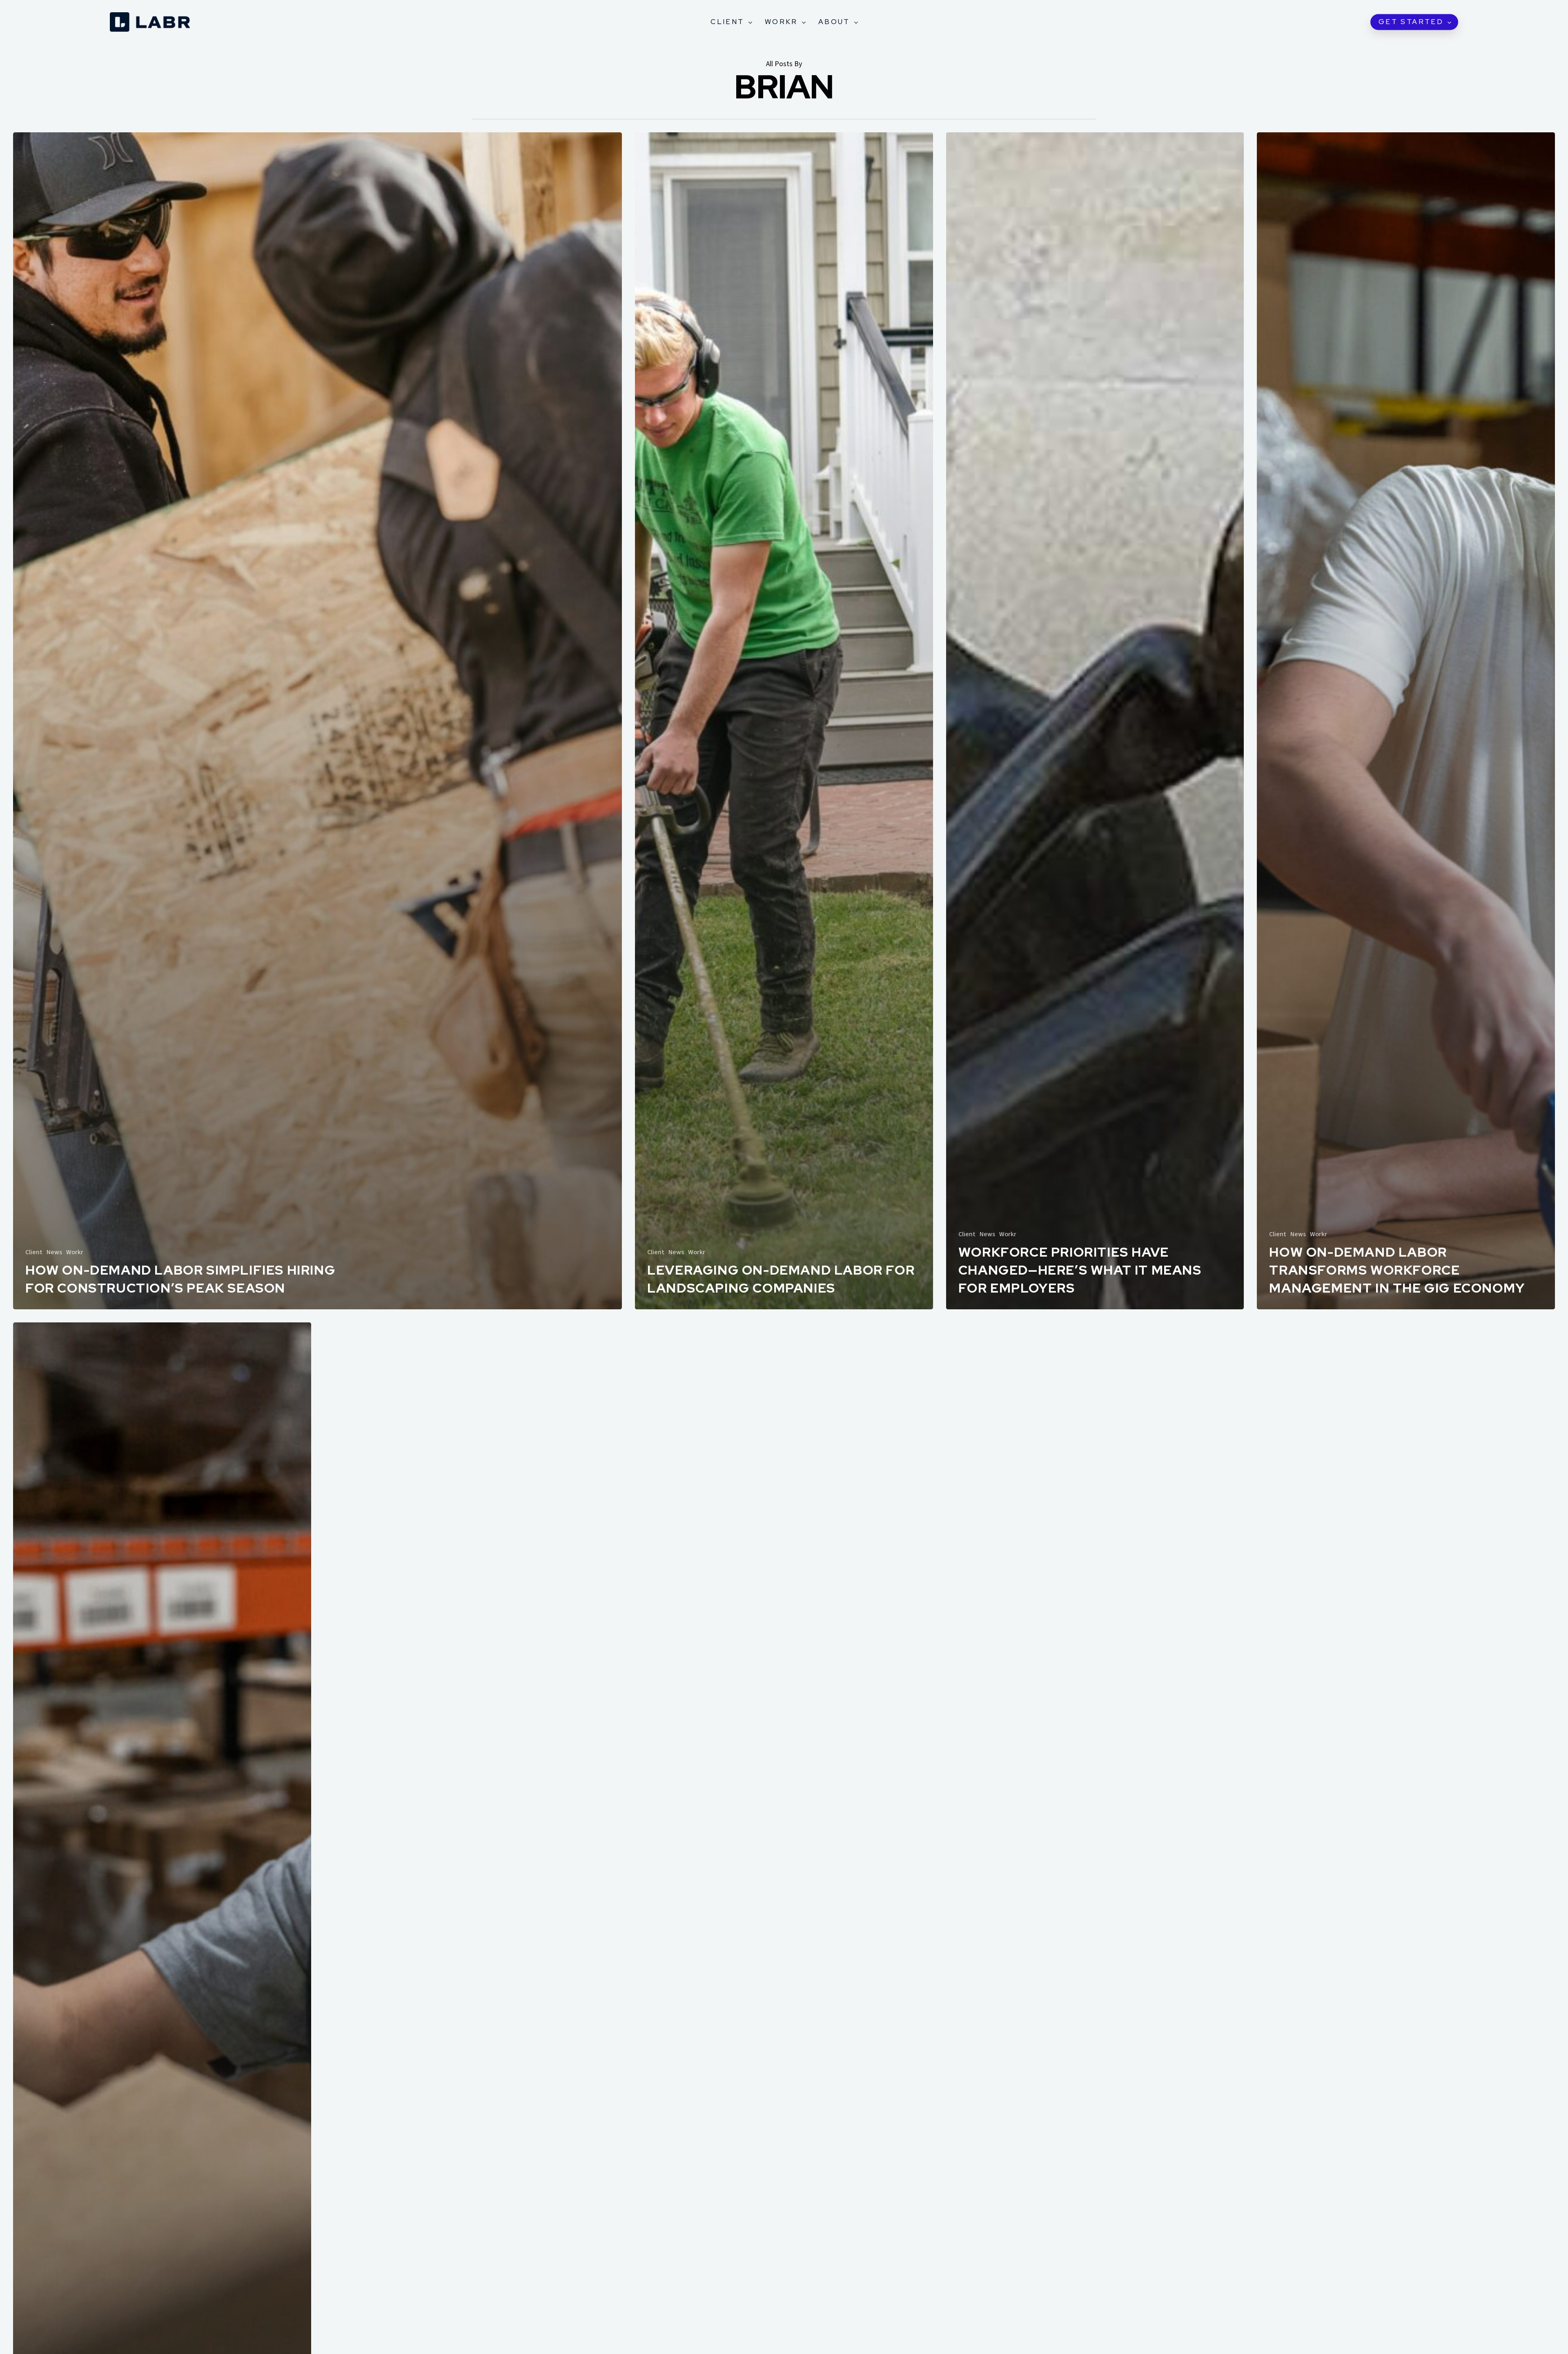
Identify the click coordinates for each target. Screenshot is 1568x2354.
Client (34, 1252)
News (54, 1252)
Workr (75, 1252)
